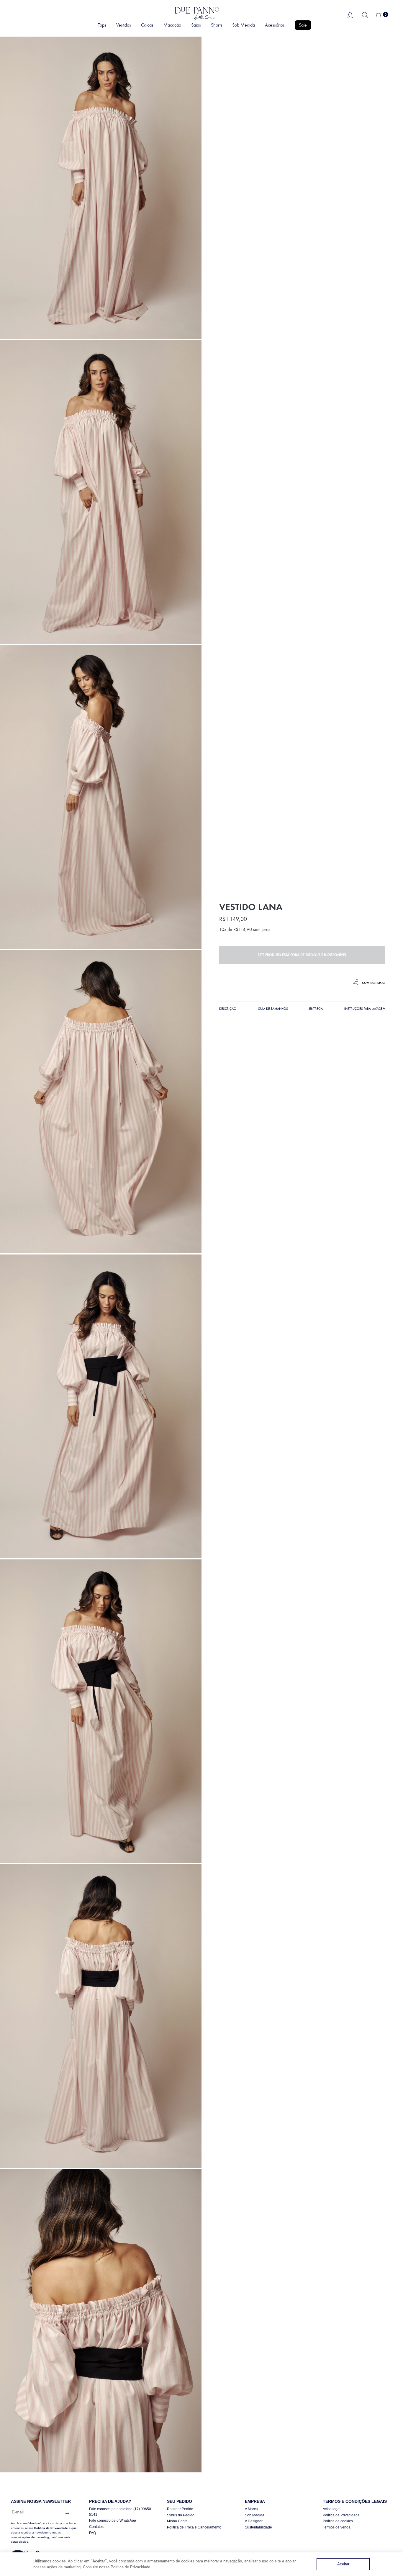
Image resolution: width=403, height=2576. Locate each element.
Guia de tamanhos (273, 1009)
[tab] (228, 1010)
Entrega (316, 1009)
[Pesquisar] (365, 15)
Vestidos (124, 25)
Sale (303, 25)
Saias (196, 25)
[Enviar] (66, 2513)
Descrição (228, 1009)
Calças (147, 25)
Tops (102, 25)
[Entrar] (350, 14)
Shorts (217, 25)
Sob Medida (244, 25)
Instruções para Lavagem (365, 1009)
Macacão (172, 25)
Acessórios (275, 25)
